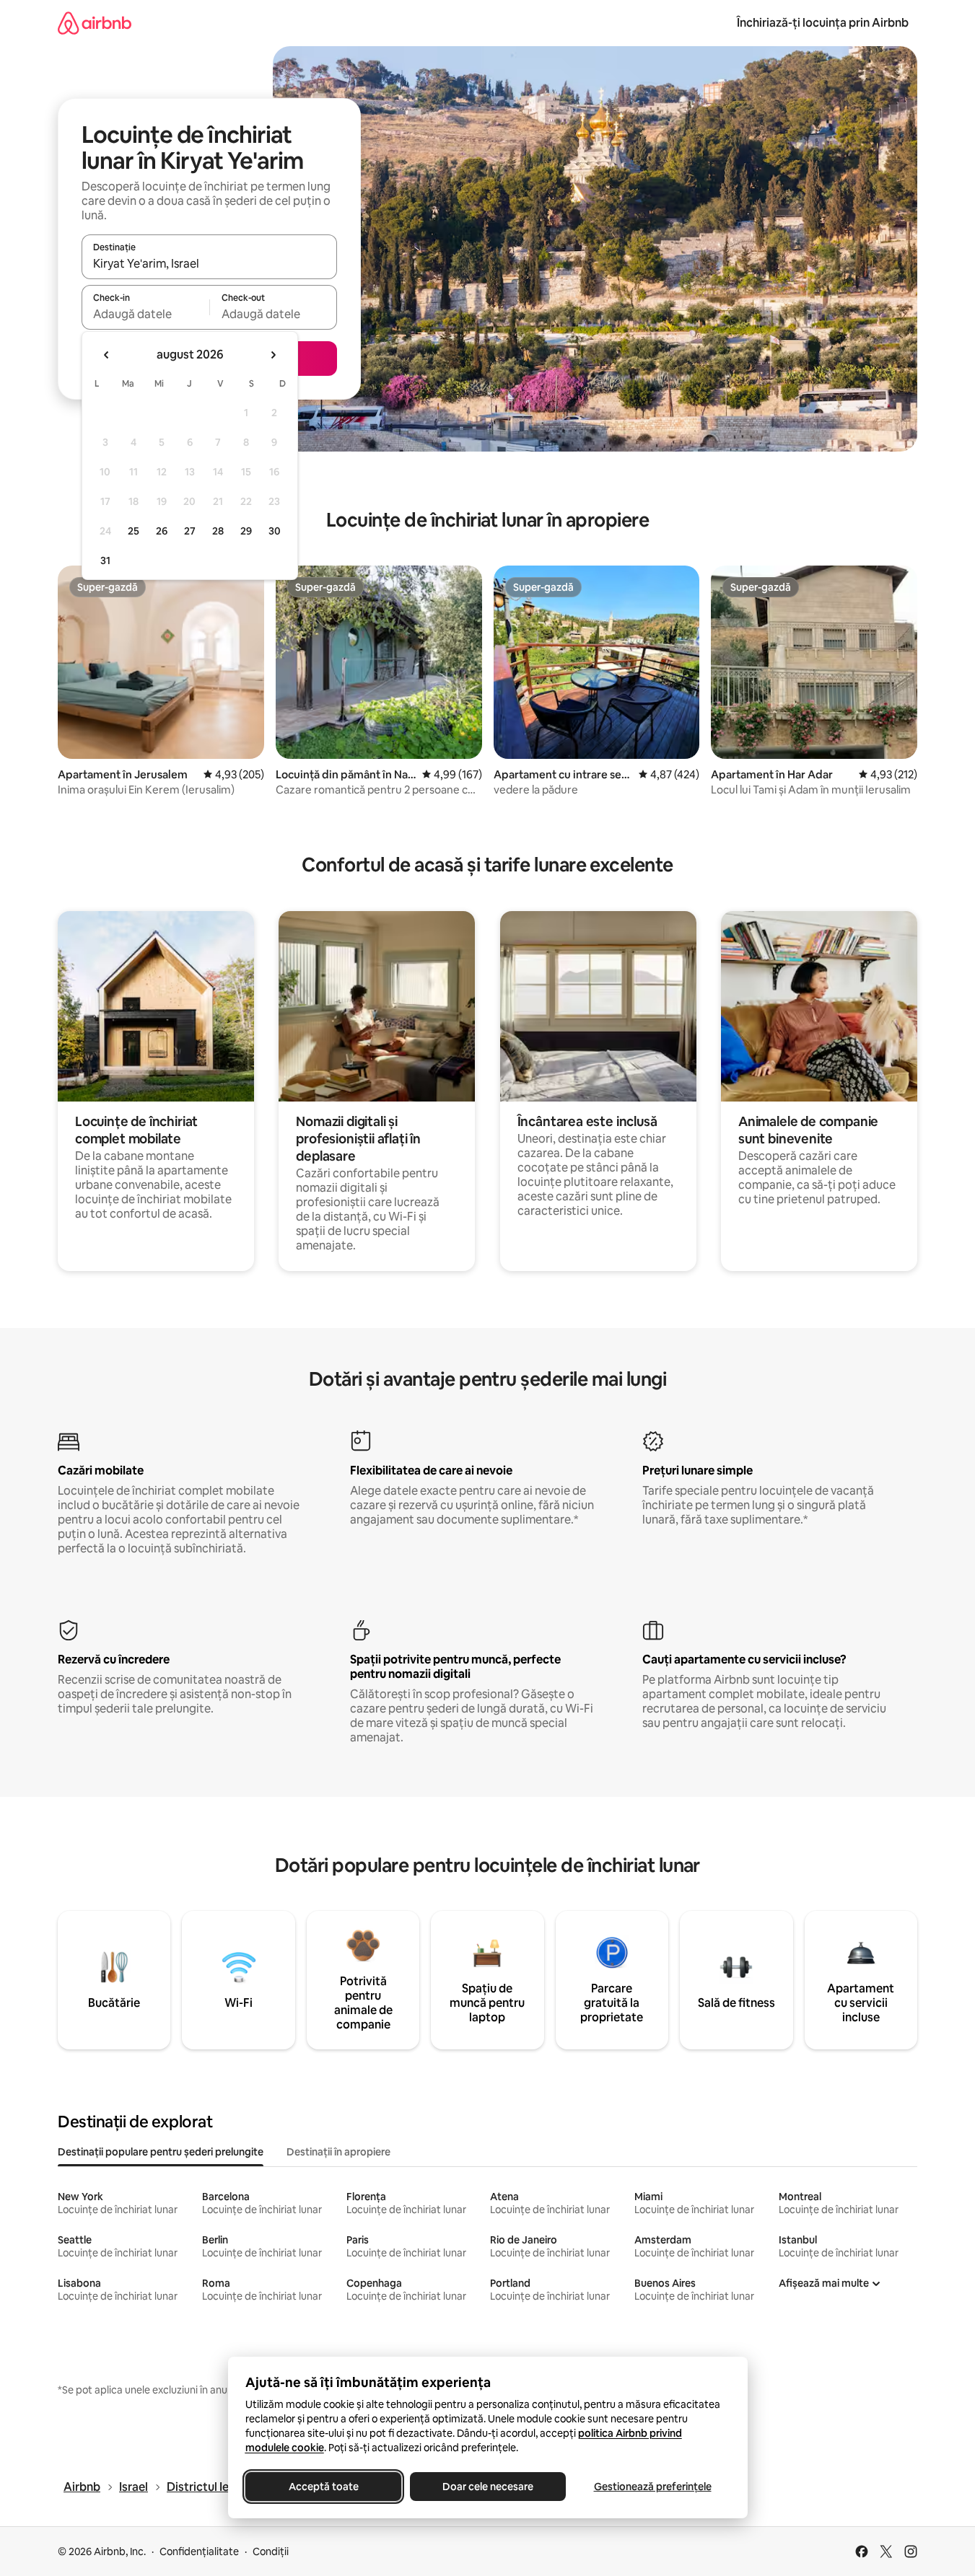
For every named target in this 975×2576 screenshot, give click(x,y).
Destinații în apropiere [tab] (338, 2152)
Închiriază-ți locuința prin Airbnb (823, 23)
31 (105, 561)
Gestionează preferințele (652, 2487)
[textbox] (145, 314)
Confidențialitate (199, 2551)
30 (275, 531)
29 (246, 531)
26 (162, 531)
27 (190, 531)
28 (218, 531)
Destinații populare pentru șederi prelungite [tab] (161, 2152)
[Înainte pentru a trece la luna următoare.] (273, 355)
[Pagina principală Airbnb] (95, 23)
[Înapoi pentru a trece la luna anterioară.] (107, 355)
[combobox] (209, 263)
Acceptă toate (323, 2487)
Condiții (271, 2551)
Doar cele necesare (488, 2487)
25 (134, 531)
